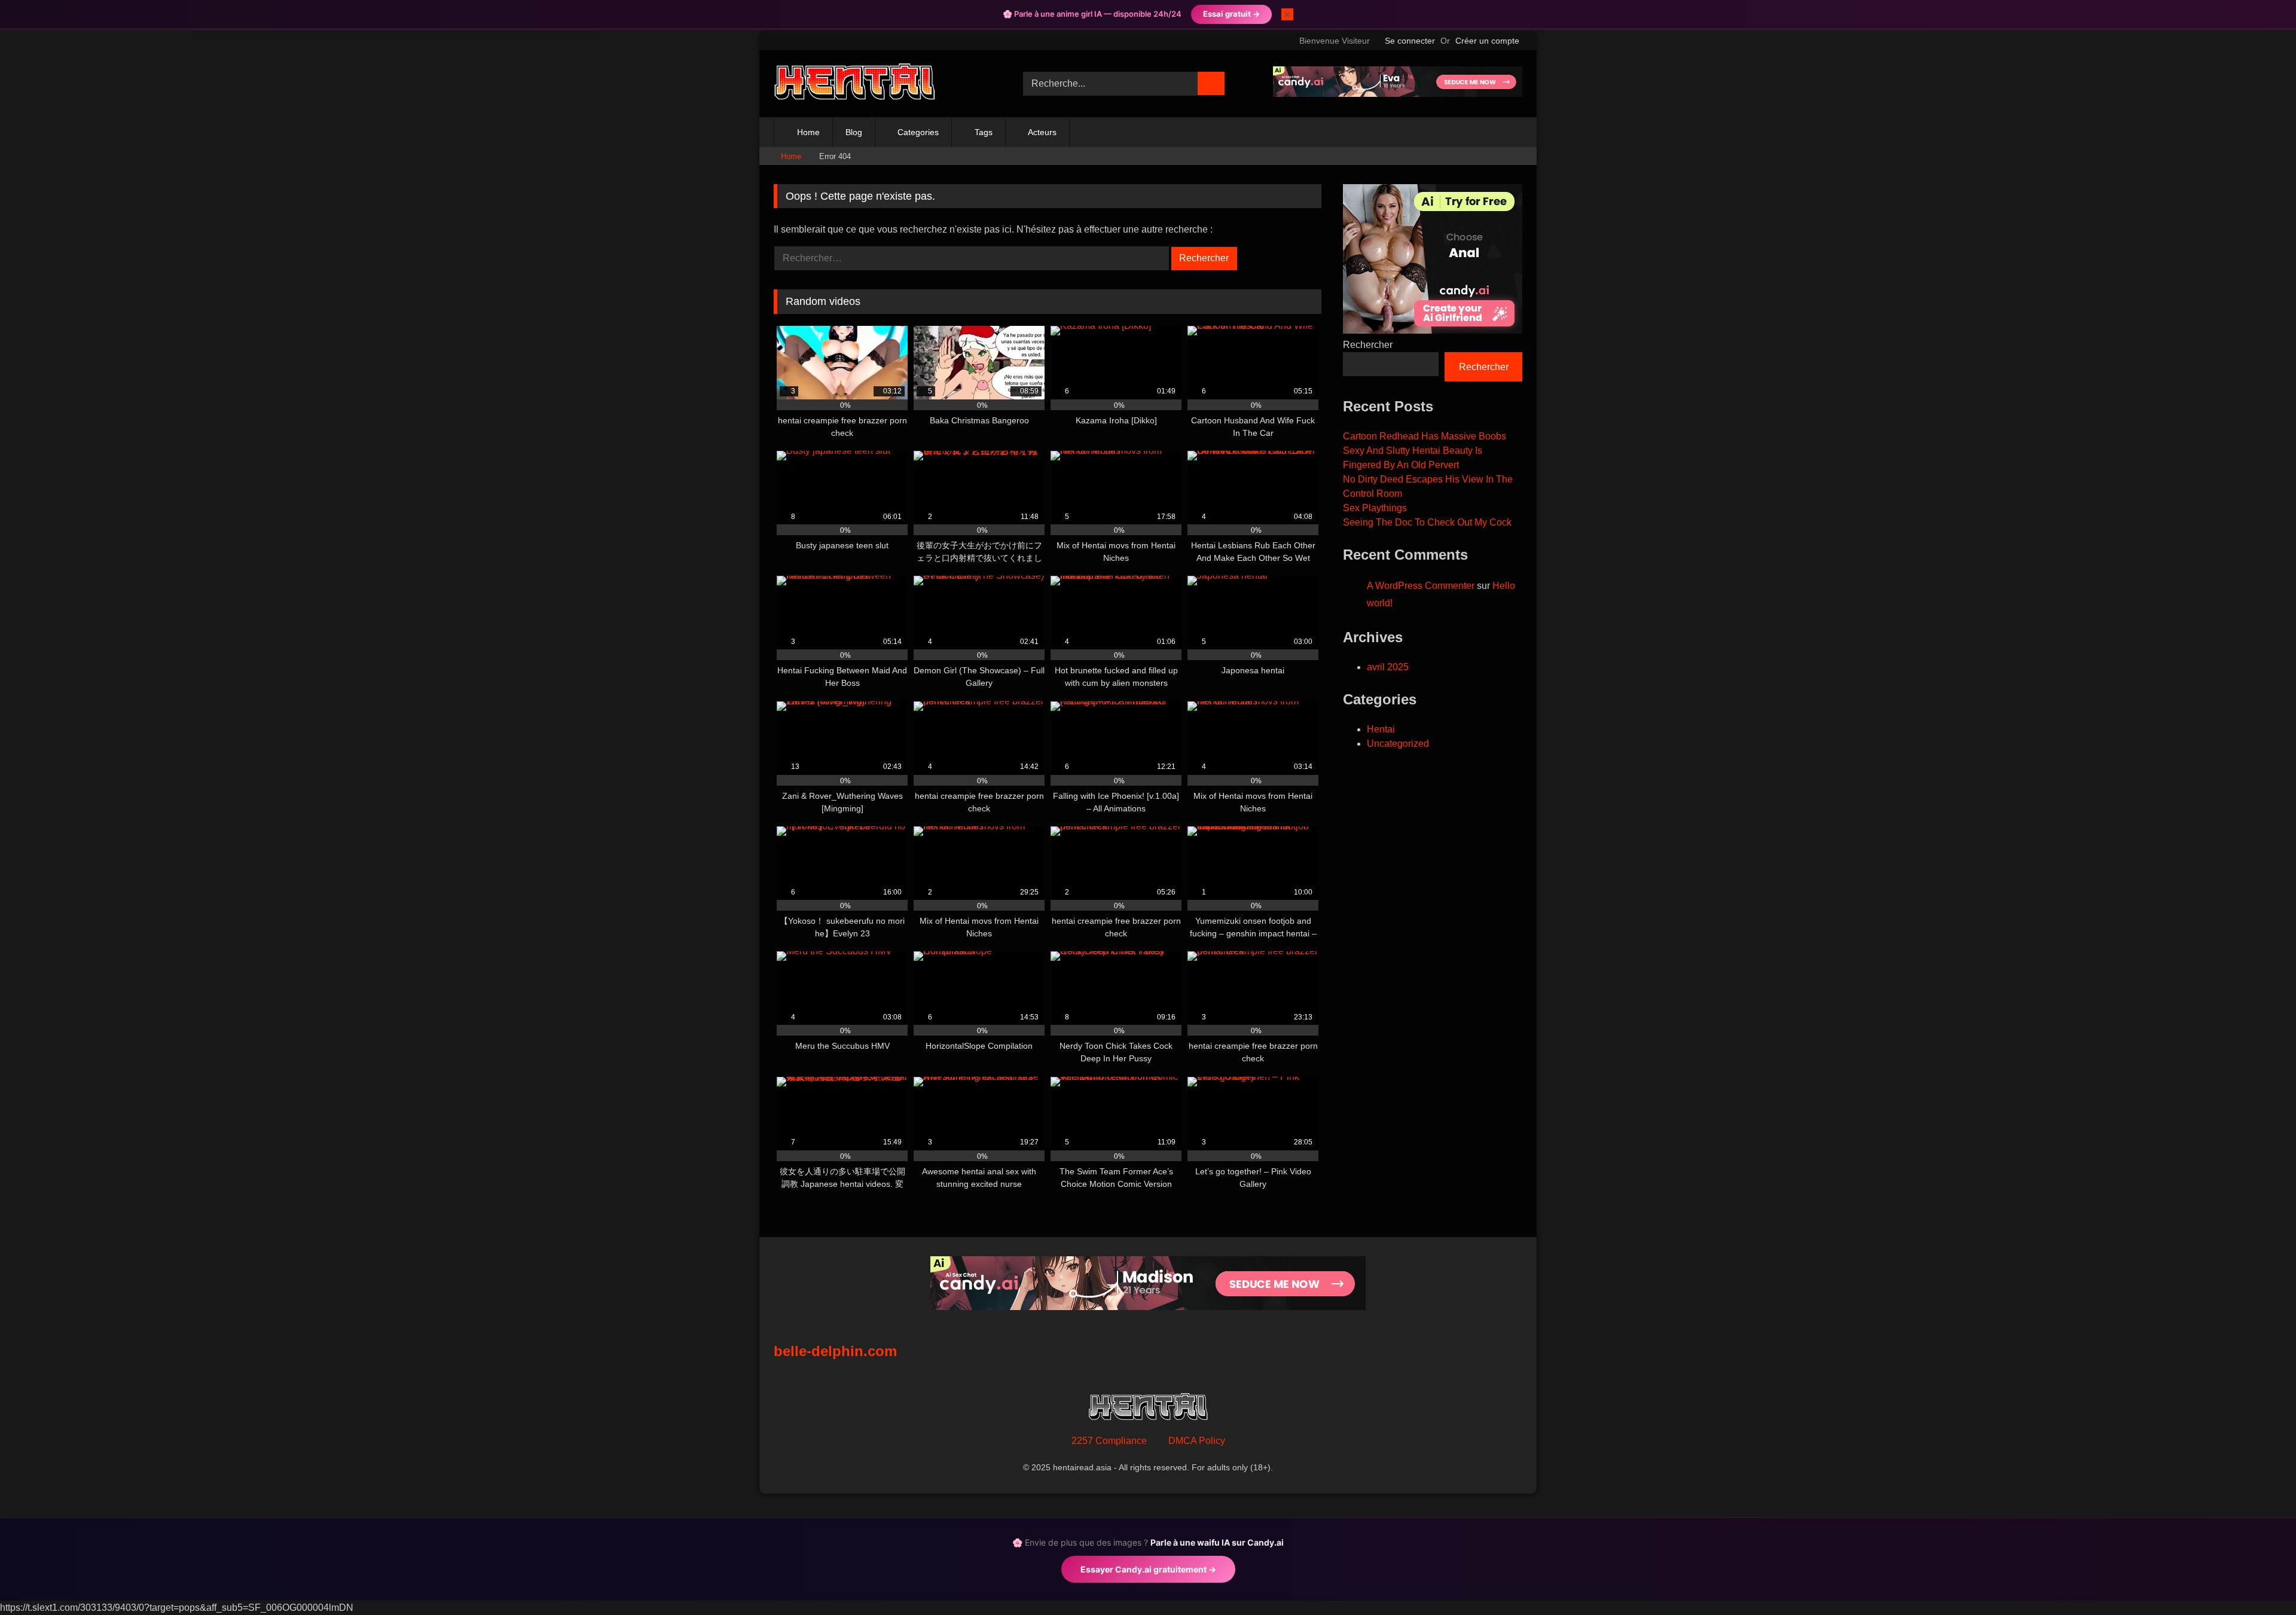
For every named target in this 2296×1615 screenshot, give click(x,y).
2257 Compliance (1109, 1441)
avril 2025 (1388, 667)
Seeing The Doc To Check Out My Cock (1427, 522)
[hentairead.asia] (854, 84)
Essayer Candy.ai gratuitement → (1148, 1569)
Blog (854, 132)
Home (808, 132)
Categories (918, 132)
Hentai (1381, 729)
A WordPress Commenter (1421, 586)
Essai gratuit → (1231, 14)
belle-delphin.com (835, 1351)
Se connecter (1410, 41)
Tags (984, 132)
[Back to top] (2260, 1579)
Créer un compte (1487, 41)
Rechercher (1368, 345)
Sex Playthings (1375, 508)
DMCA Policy (1197, 1441)
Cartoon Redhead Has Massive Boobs (1425, 436)
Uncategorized (1398, 744)
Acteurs (1042, 132)
